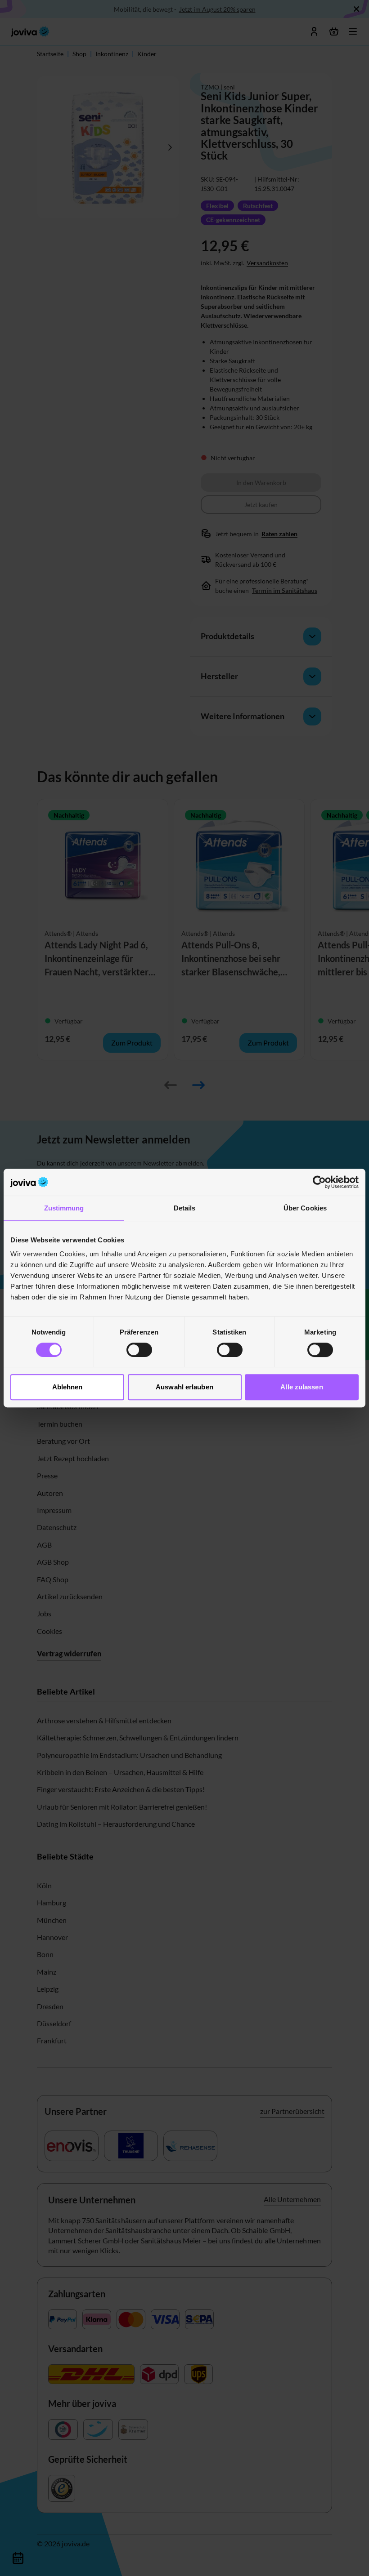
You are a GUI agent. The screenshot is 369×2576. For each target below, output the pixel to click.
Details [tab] (185, 1208)
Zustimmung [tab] (64, 1208)
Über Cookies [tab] (305, 1208)
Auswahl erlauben (184, 1387)
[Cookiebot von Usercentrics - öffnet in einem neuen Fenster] (319, 1182)
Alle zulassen (301, 1387)
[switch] (139, 1350)
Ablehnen (67, 1387)
